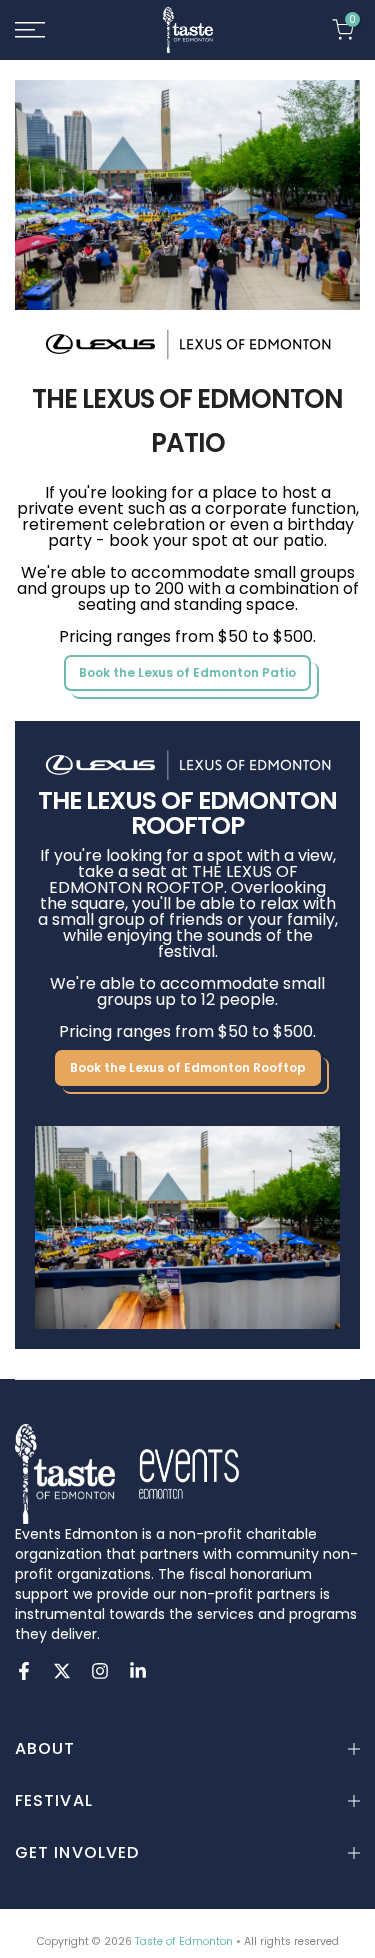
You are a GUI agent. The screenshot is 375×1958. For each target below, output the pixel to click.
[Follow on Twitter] (62, 1671)
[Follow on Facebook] (24, 1671)
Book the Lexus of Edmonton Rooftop (188, 1067)
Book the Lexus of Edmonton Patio (187, 672)
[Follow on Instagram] (100, 1671)
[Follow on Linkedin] (138, 1671)
